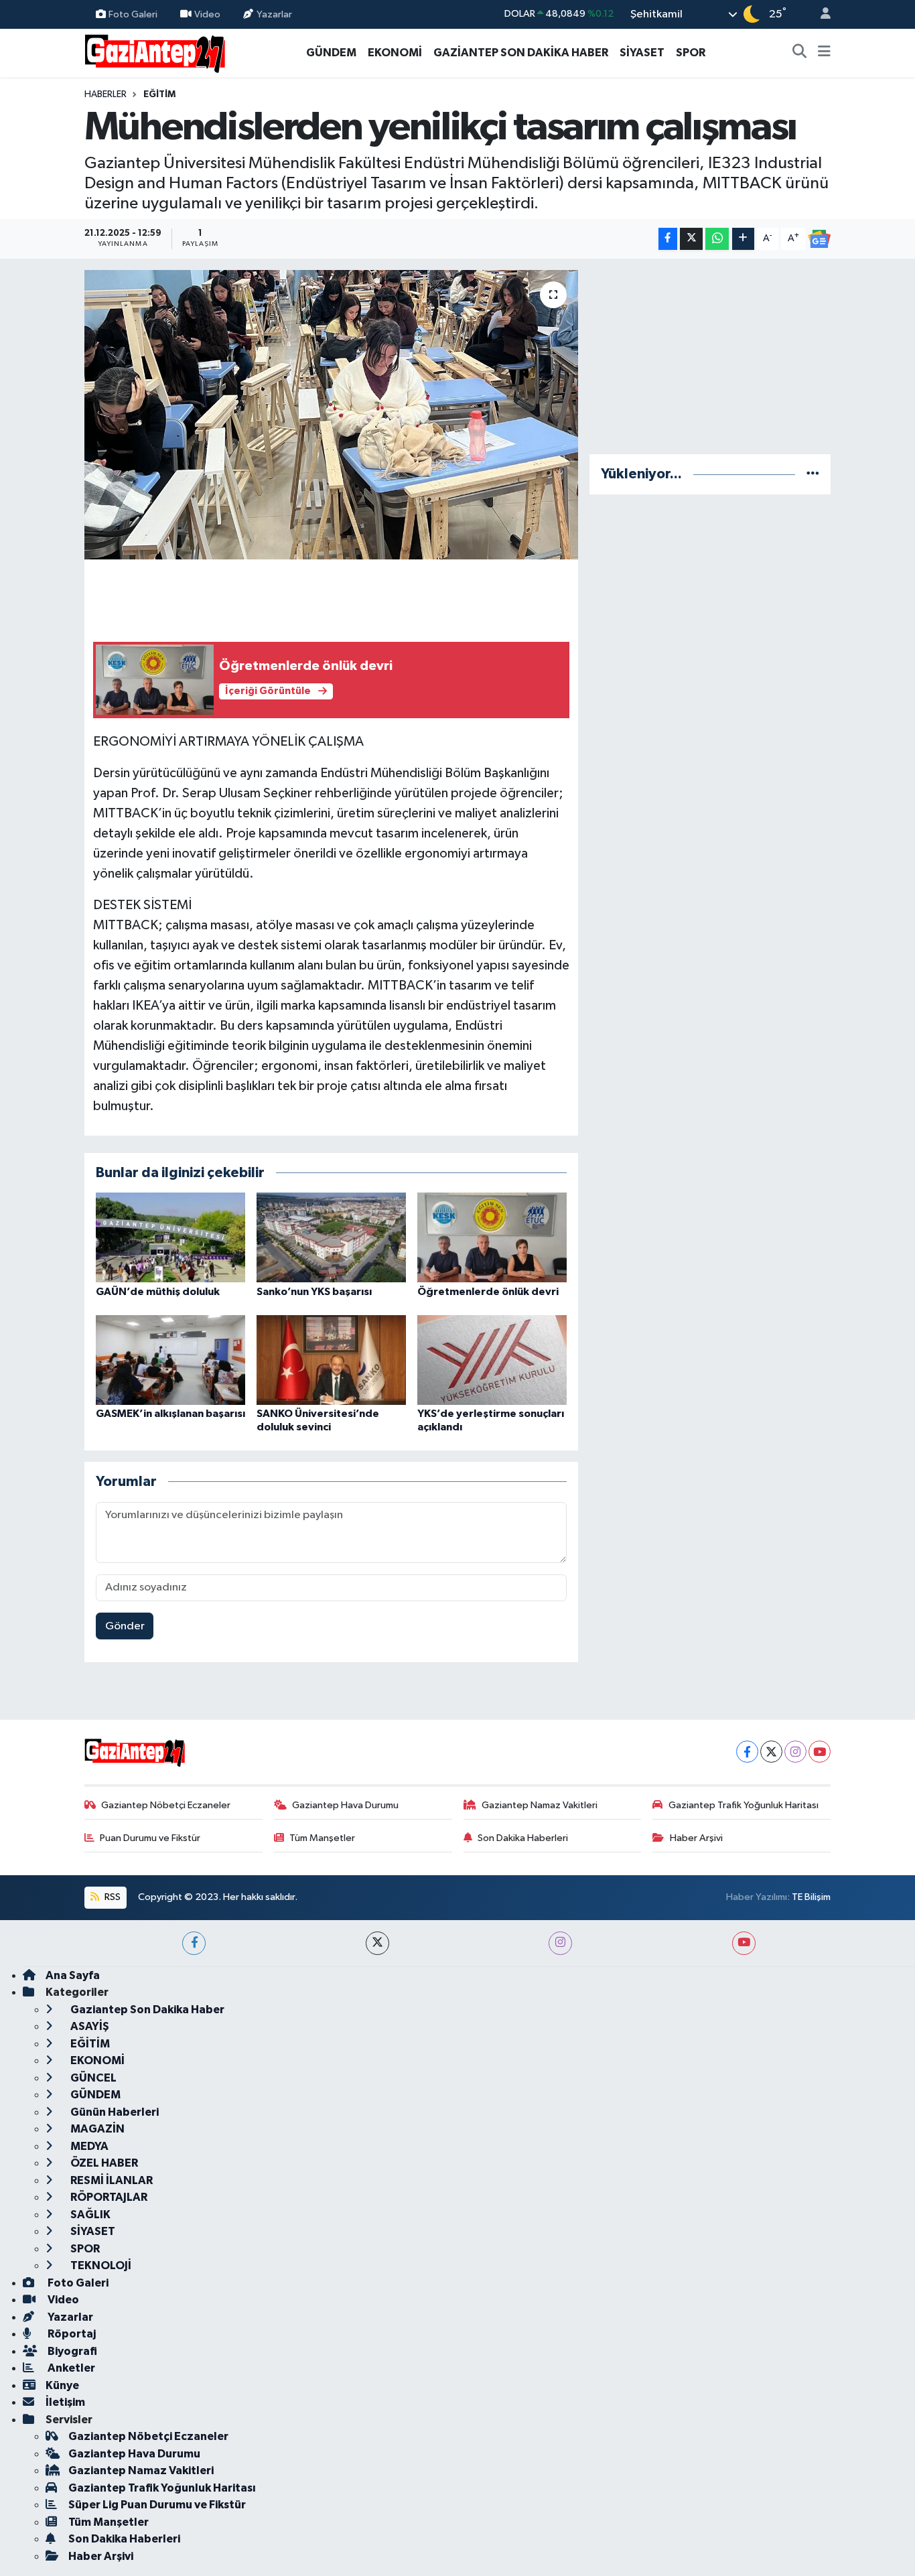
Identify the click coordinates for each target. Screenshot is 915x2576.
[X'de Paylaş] (691, 239)
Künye (62, 2385)
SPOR (691, 53)
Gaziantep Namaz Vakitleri (540, 1805)
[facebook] (194, 1943)
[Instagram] (795, 1752)
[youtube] (744, 1943)
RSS (112, 1897)
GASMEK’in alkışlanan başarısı (170, 1414)
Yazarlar (274, 14)
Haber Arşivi (696, 1838)
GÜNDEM (331, 53)
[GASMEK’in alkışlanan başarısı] (170, 1360)
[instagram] (560, 1943)
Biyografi (71, 2351)
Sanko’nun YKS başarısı (314, 1292)
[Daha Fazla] (743, 239)
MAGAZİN (96, 2129)
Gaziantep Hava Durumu (345, 1805)
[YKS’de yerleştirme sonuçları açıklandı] (492, 1360)
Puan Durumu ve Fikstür (150, 1838)
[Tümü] (813, 474)
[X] (771, 1752)
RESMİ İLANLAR (111, 2180)
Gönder (125, 1626)
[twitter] (377, 1943)
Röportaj (71, 2334)
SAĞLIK (89, 2215)
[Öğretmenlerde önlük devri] (492, 1237)
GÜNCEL (92, 2078)
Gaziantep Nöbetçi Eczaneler (166, 1805)
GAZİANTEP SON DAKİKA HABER (521, 53)
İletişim (65, 2402)
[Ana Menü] (824, 53)
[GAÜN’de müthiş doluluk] (170, 1237)
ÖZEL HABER (103, 2163)
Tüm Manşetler (322, 1838)
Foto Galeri (133, 14)
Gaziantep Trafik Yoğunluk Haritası (744, 1805)
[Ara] (800, 53)
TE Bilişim (811, 1897)
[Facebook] (747, 1752)
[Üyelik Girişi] (820, 14)
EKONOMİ (395, 53)
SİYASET (642, 53)
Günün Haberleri (114, 2112)
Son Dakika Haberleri (523, 1838)
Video (207, 14)
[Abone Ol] (819, 239)
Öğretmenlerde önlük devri (488, 1292)
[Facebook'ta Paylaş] (668, 239)
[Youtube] (820, 1752)
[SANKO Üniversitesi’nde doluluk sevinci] (331, 1360)
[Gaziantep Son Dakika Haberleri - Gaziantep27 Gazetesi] (155, 52)
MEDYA (88, 2146)
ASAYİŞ (89, 2026)
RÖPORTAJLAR (108, 2197)
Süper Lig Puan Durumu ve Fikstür (157, 2505)
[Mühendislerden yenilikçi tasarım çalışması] (331, 415)
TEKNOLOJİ (100, 2265)
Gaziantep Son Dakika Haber (146, 2010)
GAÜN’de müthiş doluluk (158, 1292)
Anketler (70, 2368)
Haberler (105, 94)
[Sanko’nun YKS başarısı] (331, 1237)
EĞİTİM (159, 94)
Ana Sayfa (73, 1975)
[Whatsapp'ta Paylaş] (717, 239)
